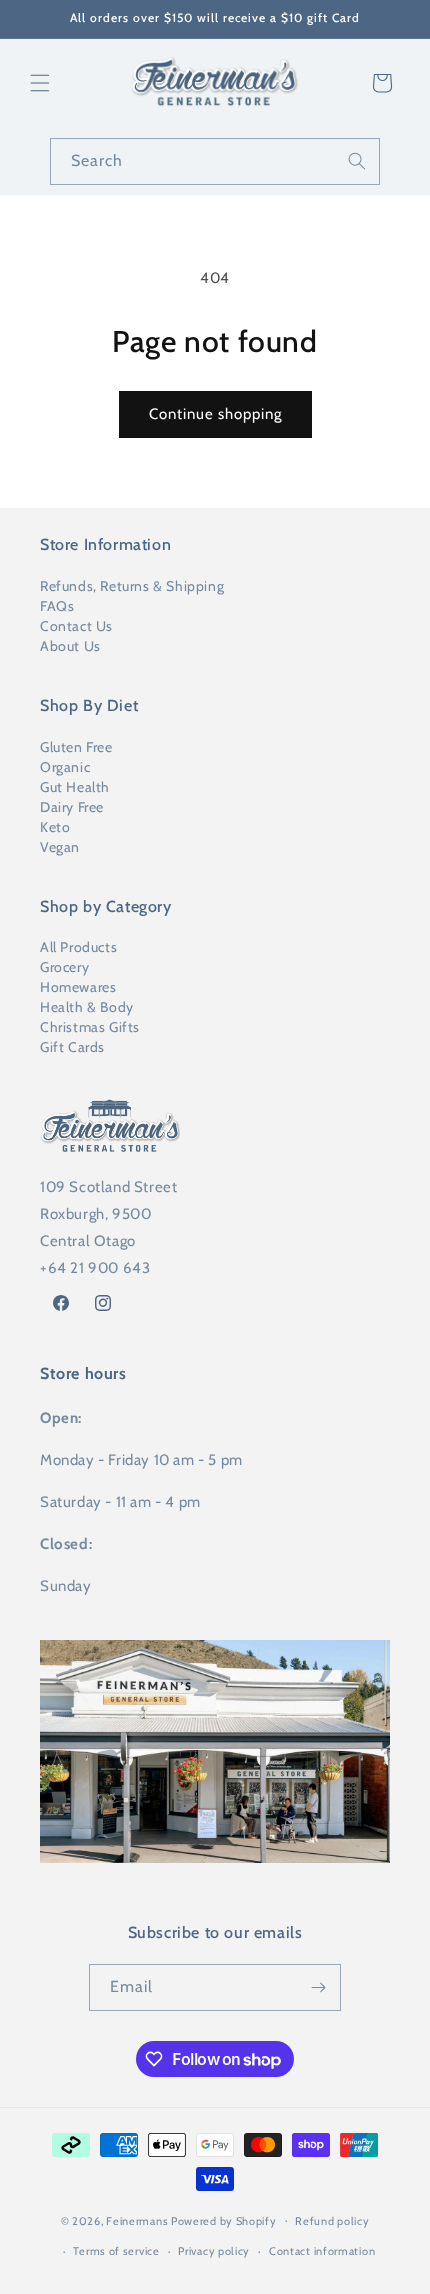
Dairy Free (72, 807)
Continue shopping (215, 414)
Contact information (322, 2251)
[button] (40, 83)
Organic (65, 767)
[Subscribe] (318, 1987)
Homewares (78, 987)
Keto (55, 827)
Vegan (60, 847)
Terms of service (116, 2251)
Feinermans (137, 2220)
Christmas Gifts (90, 1027)
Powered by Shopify (224, 2220)
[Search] (357, 161)
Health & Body (87, 1007)
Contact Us (76, 626)
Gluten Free (76, 747)
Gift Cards (72, 1047)
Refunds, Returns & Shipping (132, 586)
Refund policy (332, 2221)
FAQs (57, 606)
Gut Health (75, 787)
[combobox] (215, 161)
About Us (70, 646)
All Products (78, 947)
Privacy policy (214, 2251)
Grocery (64, 967)
